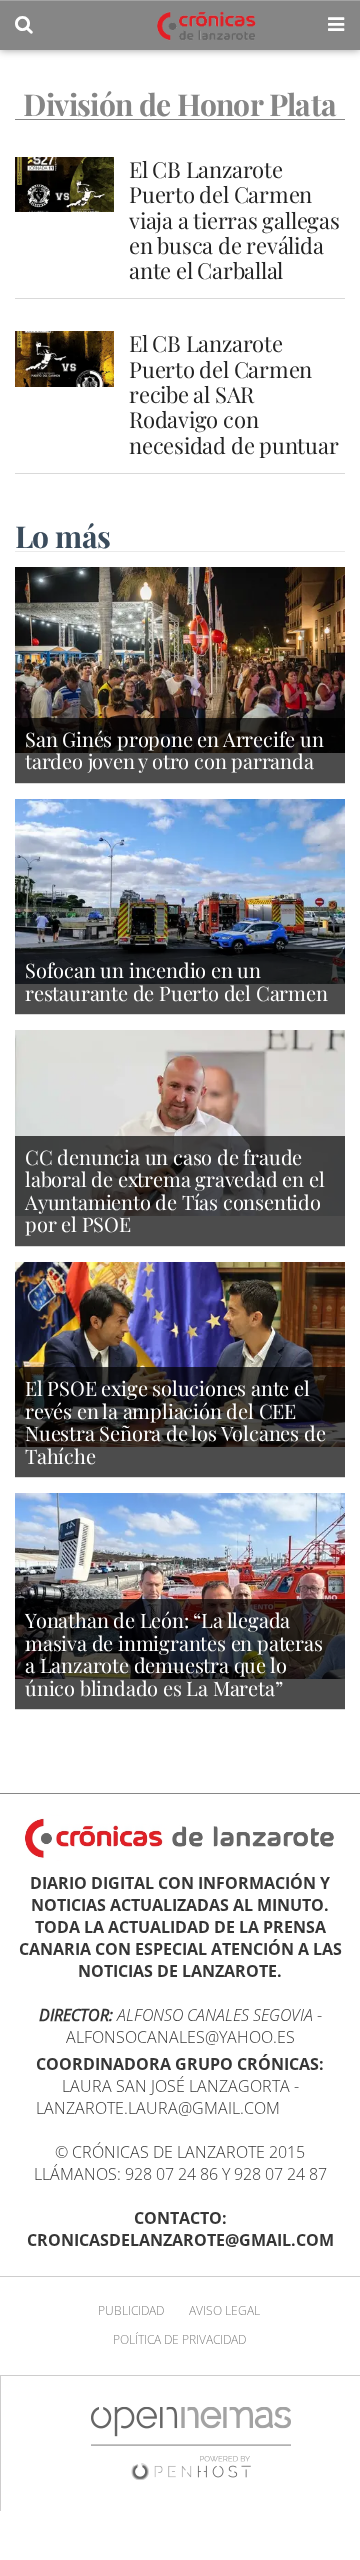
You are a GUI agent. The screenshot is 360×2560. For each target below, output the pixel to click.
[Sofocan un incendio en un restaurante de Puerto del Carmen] (180, 890)
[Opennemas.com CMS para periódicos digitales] (191, 2442)
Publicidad (131, 2310)
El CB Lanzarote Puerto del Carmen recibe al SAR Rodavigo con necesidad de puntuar (234, 393)
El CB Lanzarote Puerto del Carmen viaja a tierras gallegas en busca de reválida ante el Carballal (234, 219)
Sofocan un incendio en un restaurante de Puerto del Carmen (176, 981)
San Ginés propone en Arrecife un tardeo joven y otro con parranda (174, 750)
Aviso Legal (224, 2310)
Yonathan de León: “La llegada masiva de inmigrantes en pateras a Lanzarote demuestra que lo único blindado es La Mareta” (174, 1653)
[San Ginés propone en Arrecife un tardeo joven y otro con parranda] (180, 658)
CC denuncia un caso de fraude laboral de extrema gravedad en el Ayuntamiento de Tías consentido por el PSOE (174, 1190)
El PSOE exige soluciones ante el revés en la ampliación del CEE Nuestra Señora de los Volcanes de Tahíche (175, 1421)
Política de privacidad (179, 2339)
